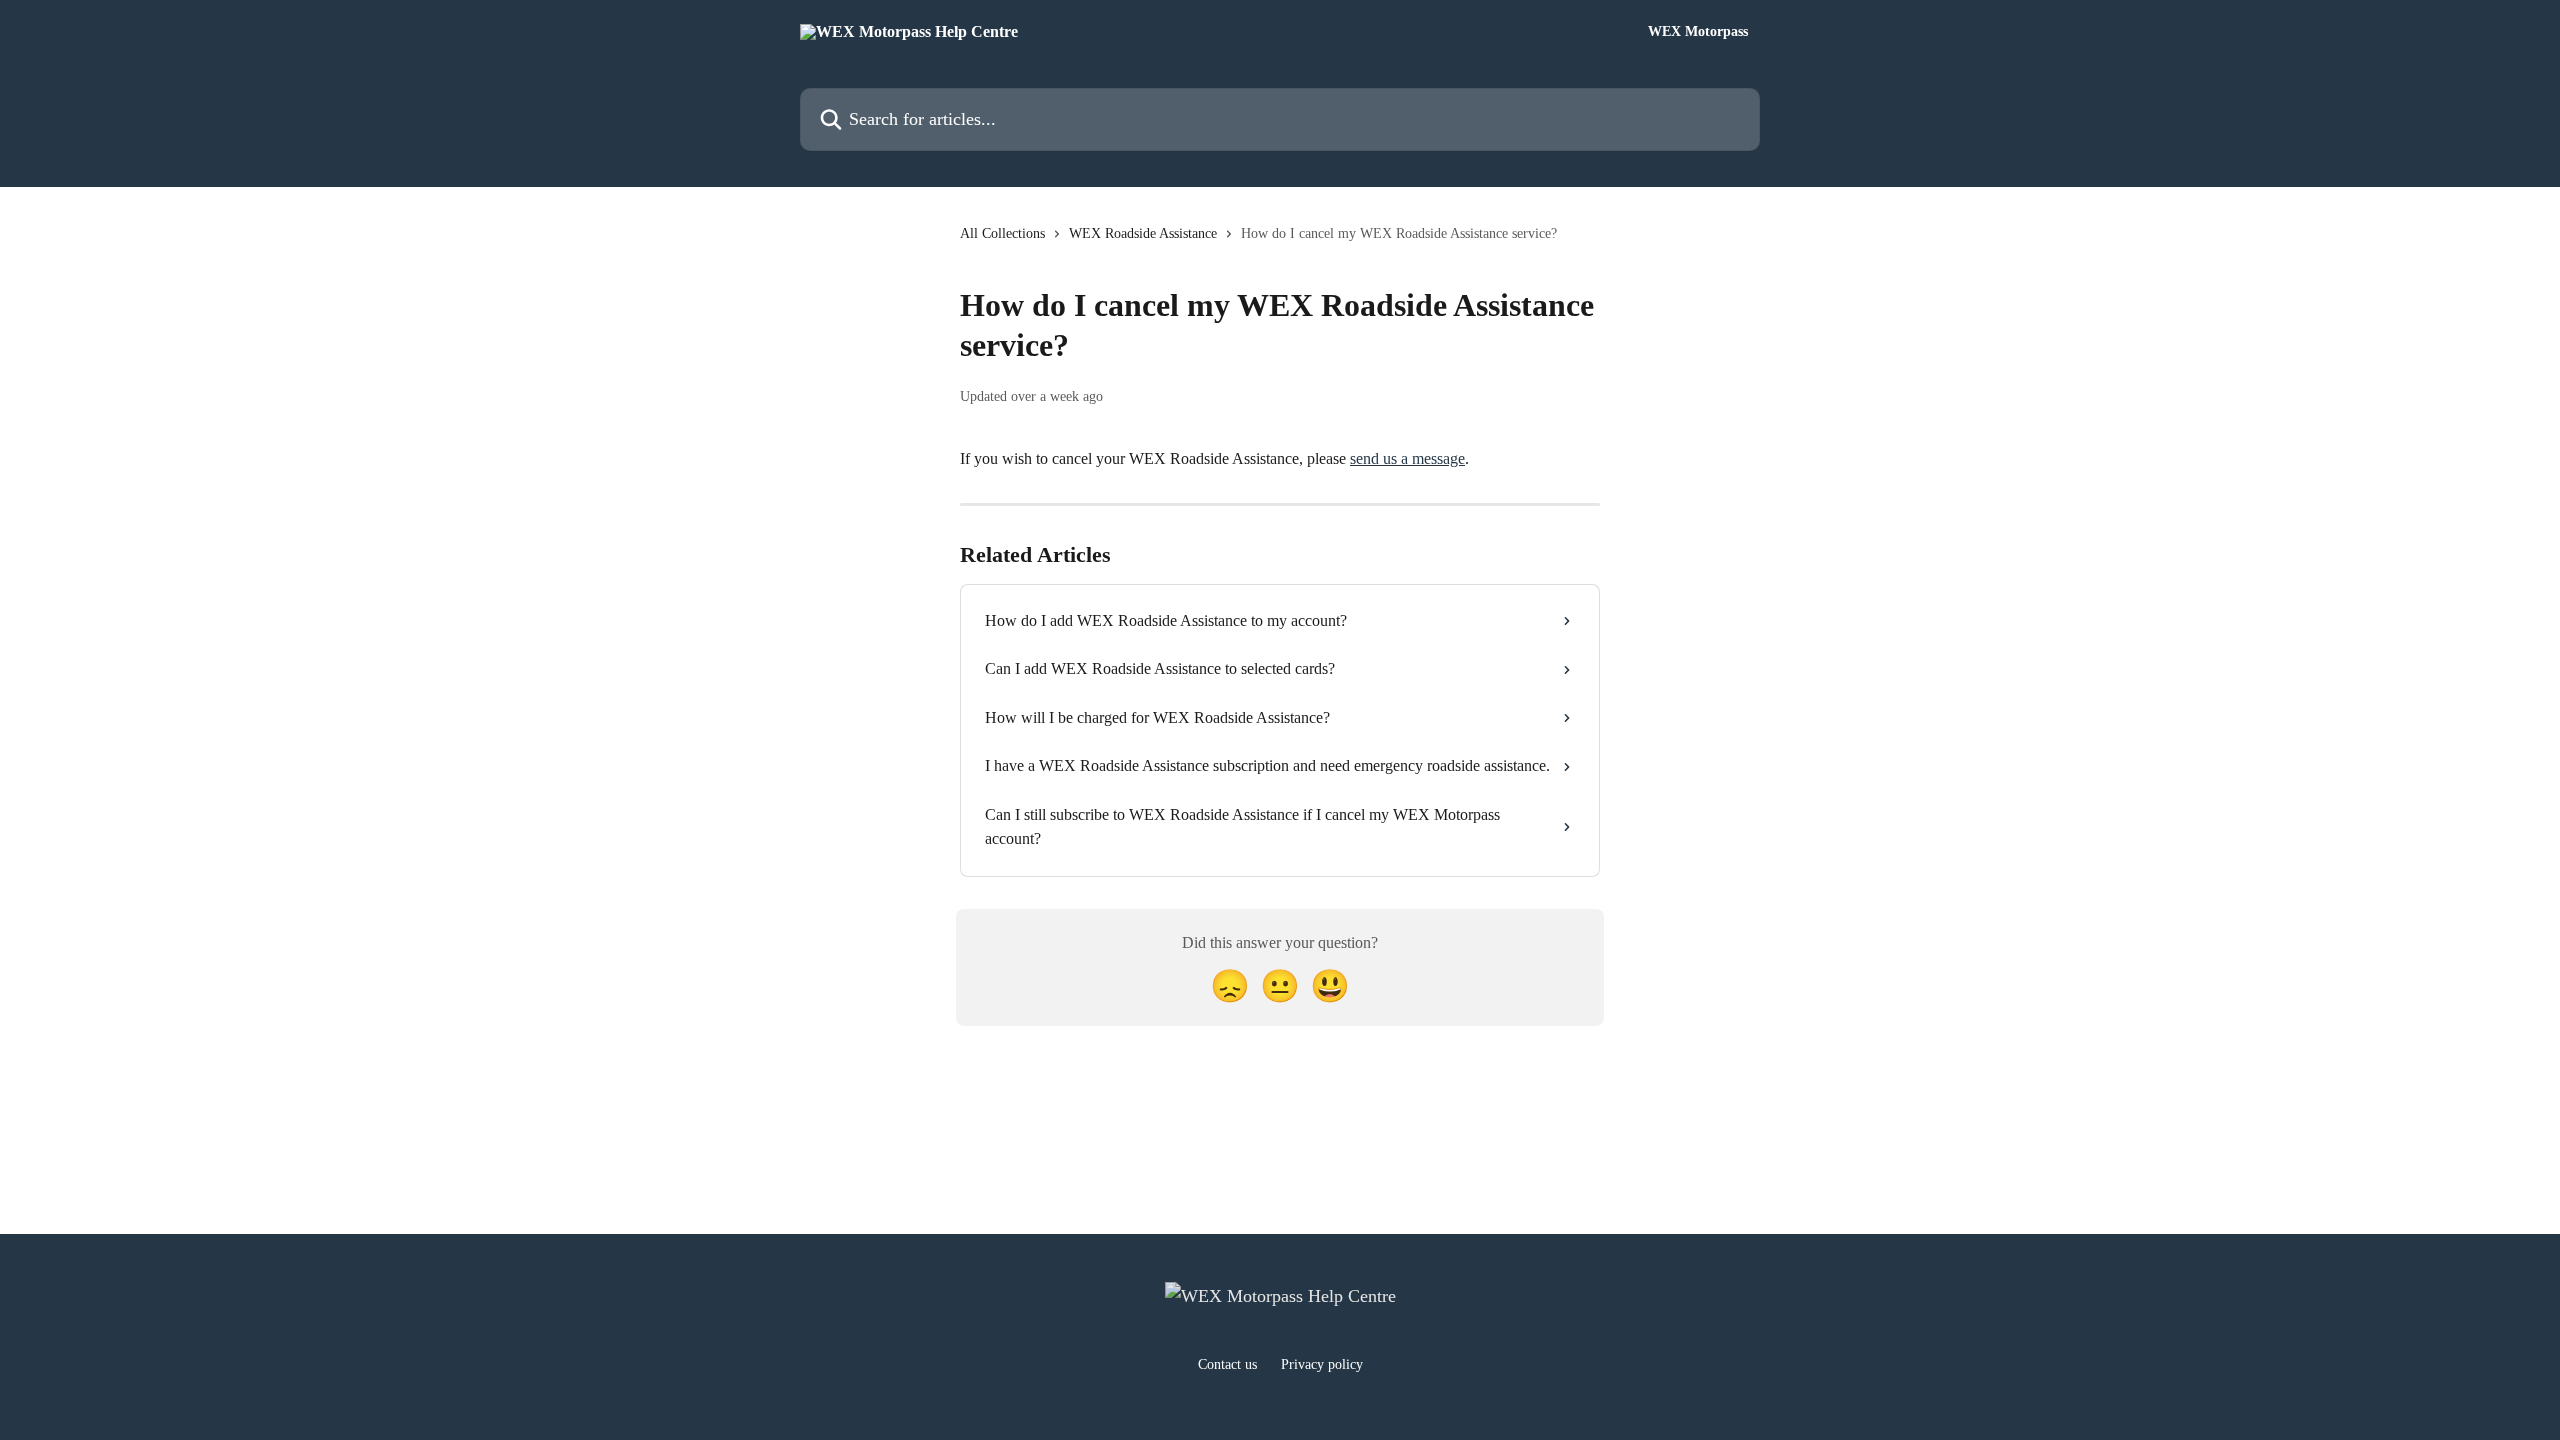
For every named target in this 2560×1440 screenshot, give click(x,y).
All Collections (1002, 233)
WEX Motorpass (1698, 32)
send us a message (1407, 458)
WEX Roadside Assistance (1143, 233)
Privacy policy (1322, 1364)
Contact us (1227, 1364)
